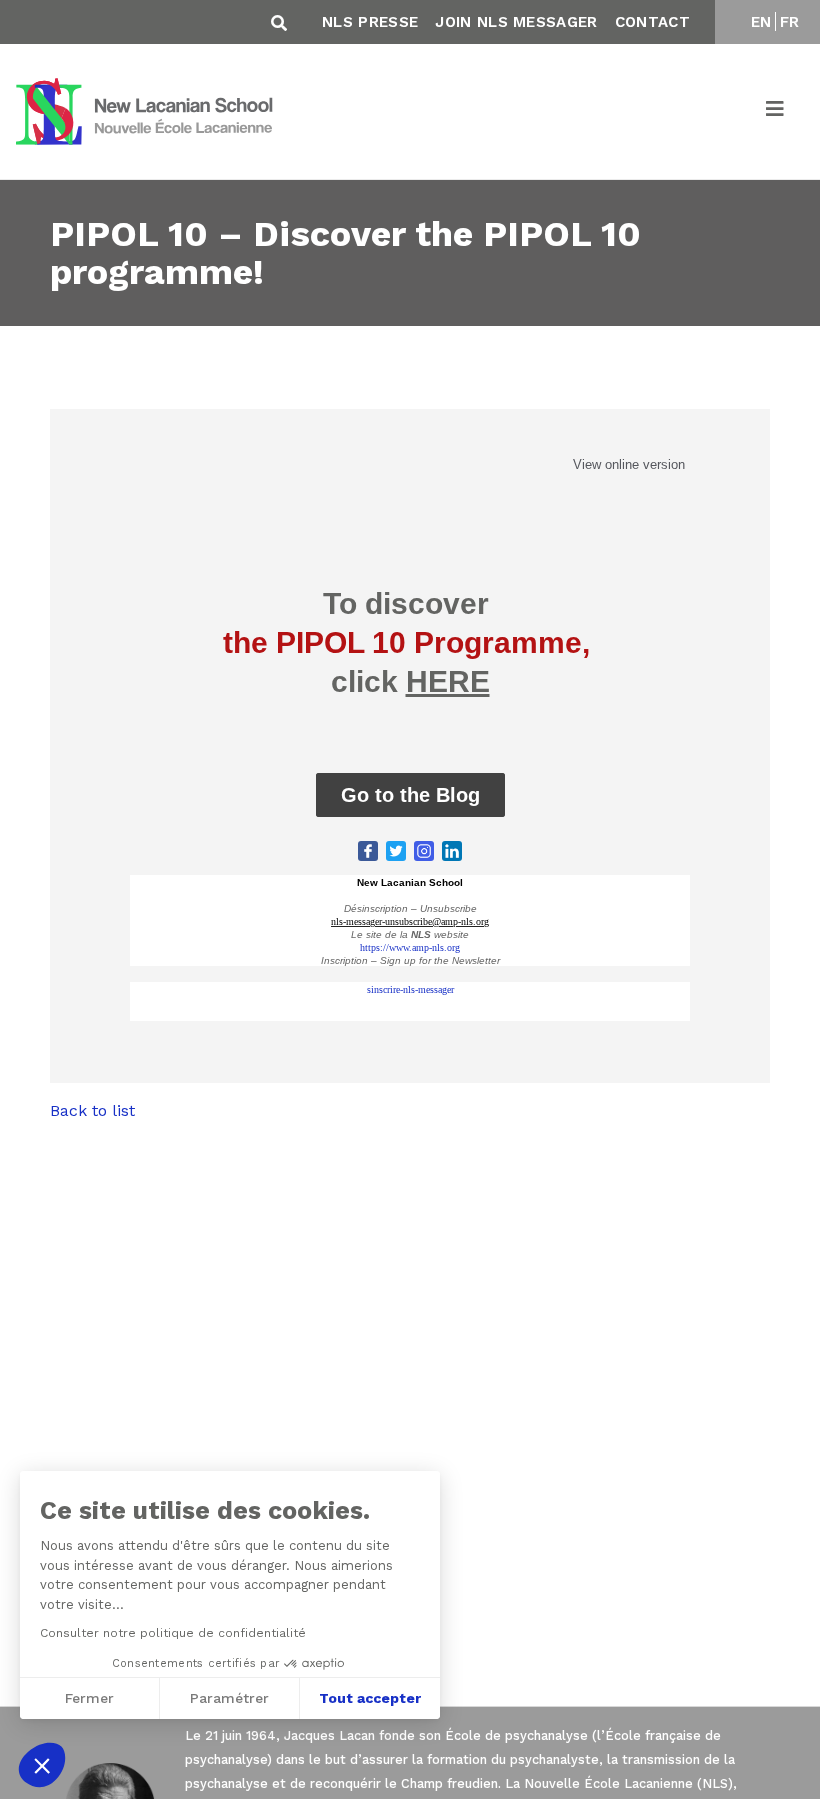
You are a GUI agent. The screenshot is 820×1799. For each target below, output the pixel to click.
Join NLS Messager (516, 22)
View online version (629, 464)
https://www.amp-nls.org (410, 947)
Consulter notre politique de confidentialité (173, 1633)
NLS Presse (370, 22)
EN (761, 22)
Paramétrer (229, 1698)
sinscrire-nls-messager (410, 989)
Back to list (92, 1110)
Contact (652, 22)
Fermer (89, 1698)
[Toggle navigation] (776, 112)
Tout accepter (370, 1698)
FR (790, 22)
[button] (42, 1765)
